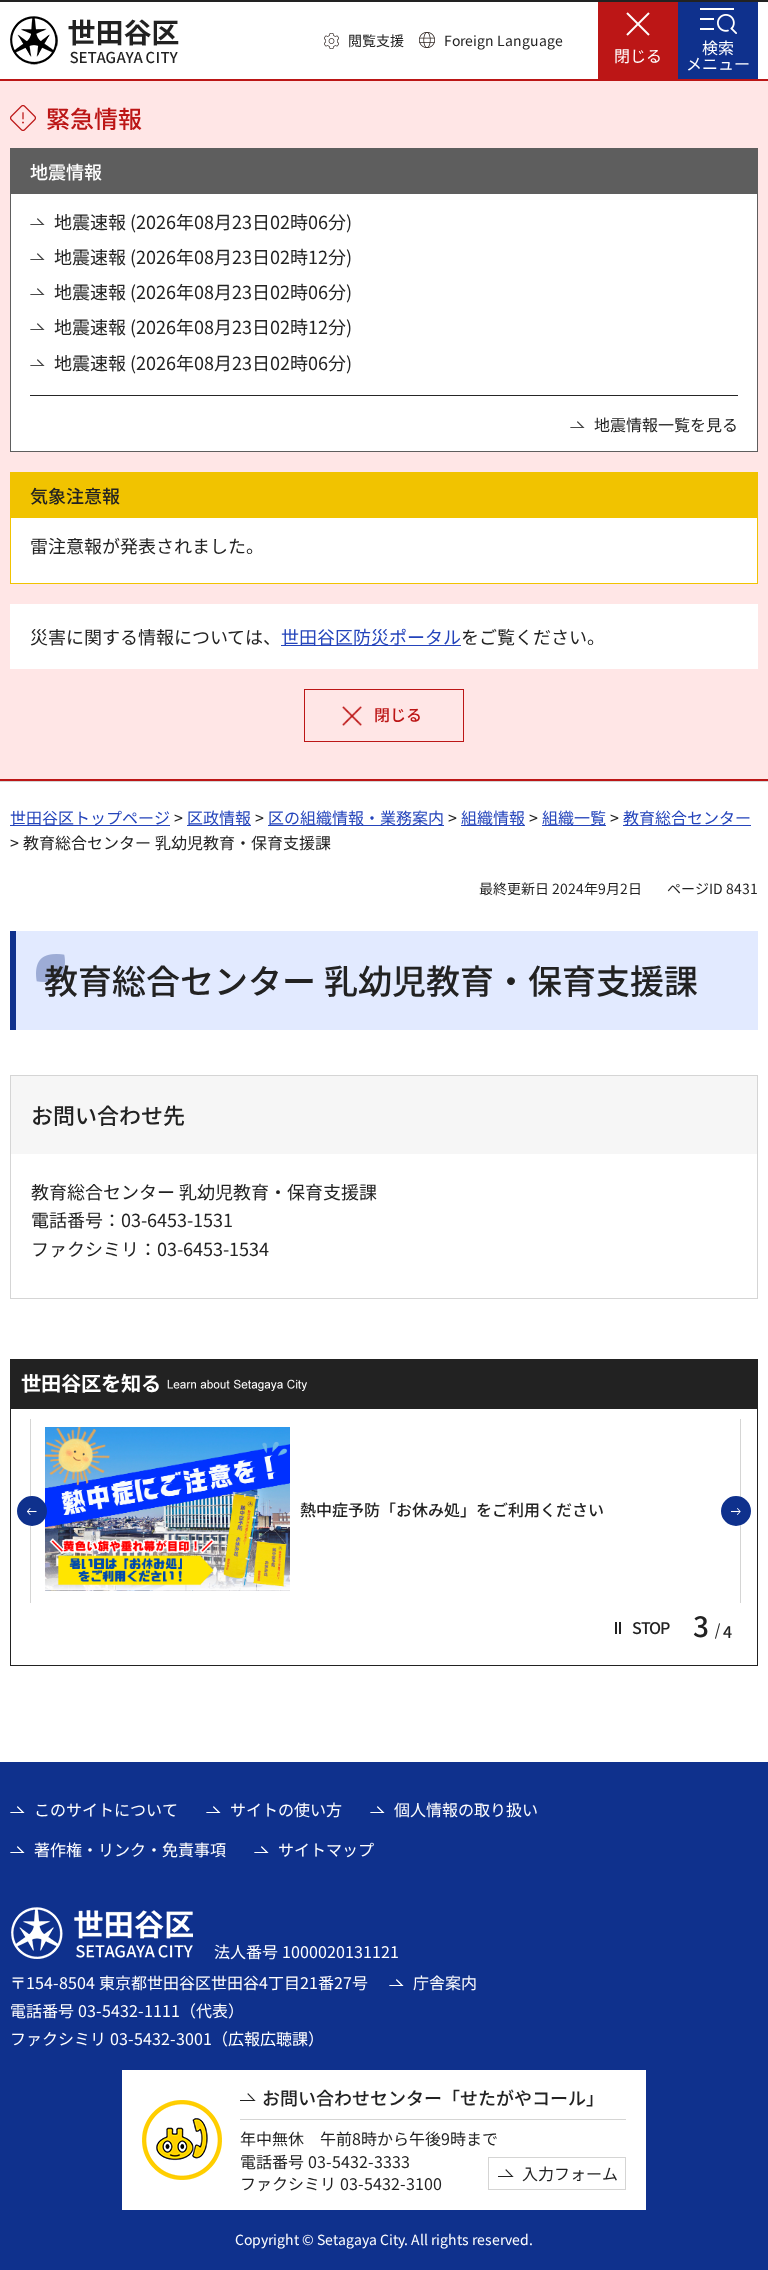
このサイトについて (106, 1809)
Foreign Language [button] (503, 40)
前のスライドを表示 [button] (46, 1512)
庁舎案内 (445, 1982)
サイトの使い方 (286, 1809)
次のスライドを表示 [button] (750, 1512)
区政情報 (219, 817)
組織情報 (493, 817)
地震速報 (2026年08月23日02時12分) (203, 256)
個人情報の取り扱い (466, 1809)
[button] (364, 41)
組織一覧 (574, 817)
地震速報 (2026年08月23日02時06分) (203, 221)
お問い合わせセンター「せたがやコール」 (433, 2097)
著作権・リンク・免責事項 (130, 1849)
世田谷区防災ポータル (371, 636)
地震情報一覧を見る (666, 424)
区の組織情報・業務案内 (356, 817)
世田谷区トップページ (90, 817)
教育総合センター (687, 817)
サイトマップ (326, 1849)
